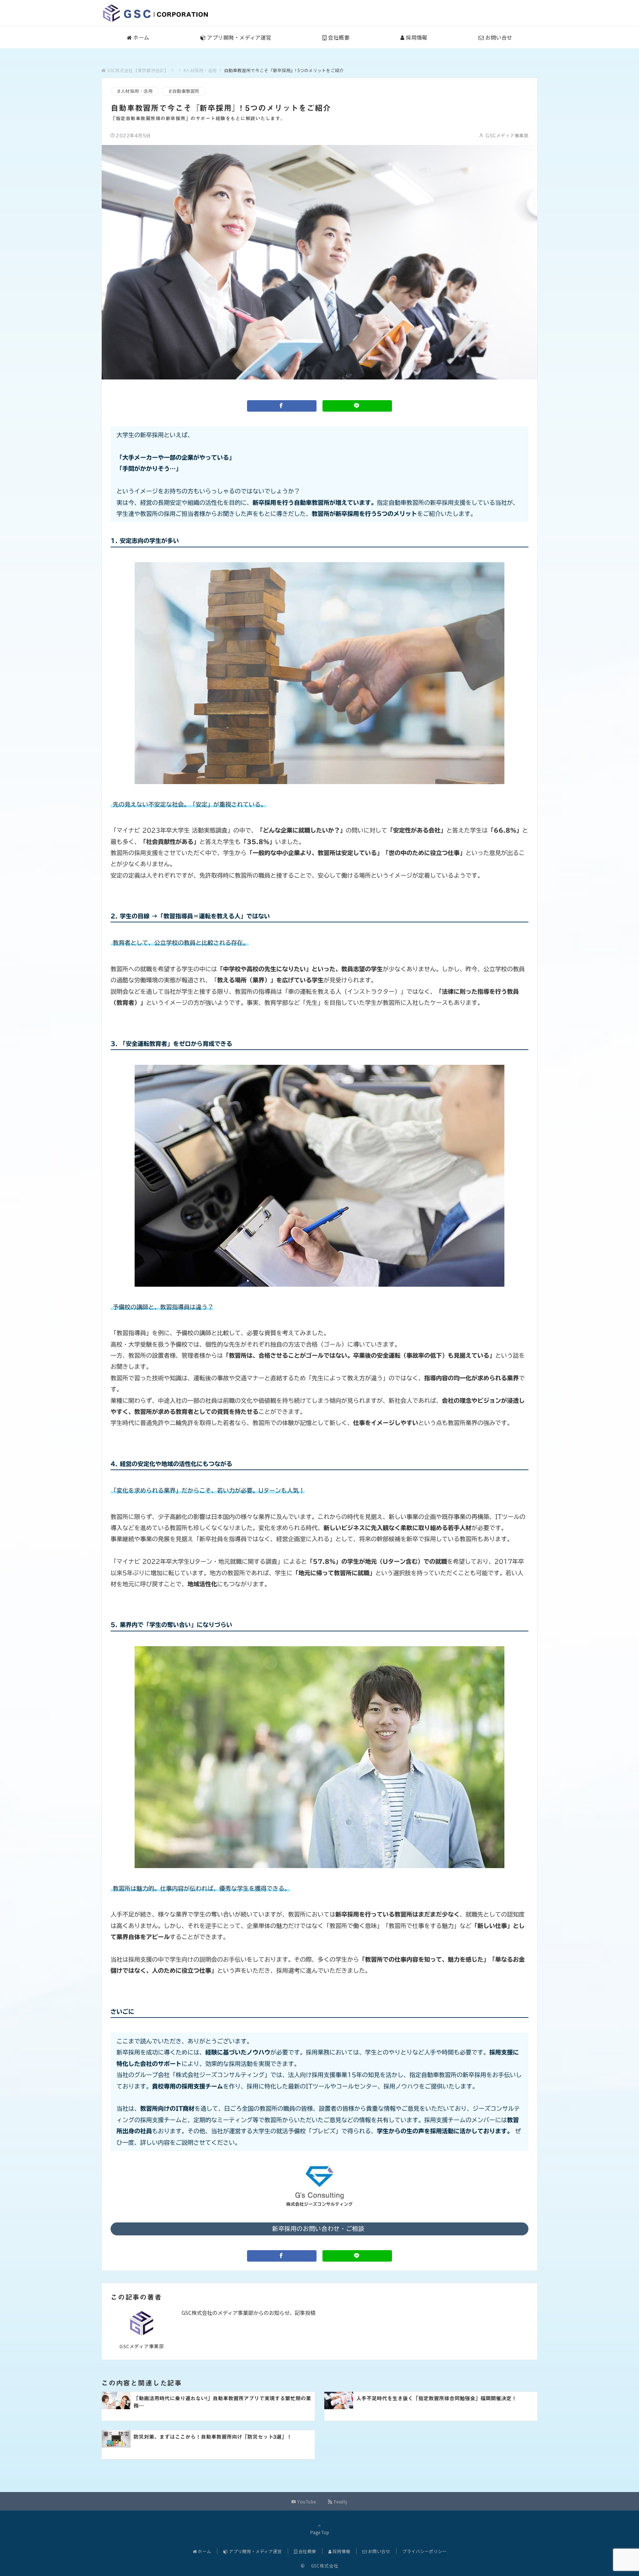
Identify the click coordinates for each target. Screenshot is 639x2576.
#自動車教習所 (184, 91)
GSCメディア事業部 (507, 136)
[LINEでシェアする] (357, 406)
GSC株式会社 (322, 2566)
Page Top (320, 2532)
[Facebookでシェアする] (282, 406)
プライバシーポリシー (425, 2551)
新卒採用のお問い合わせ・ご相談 (319, 2229)
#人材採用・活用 (135, 91)
